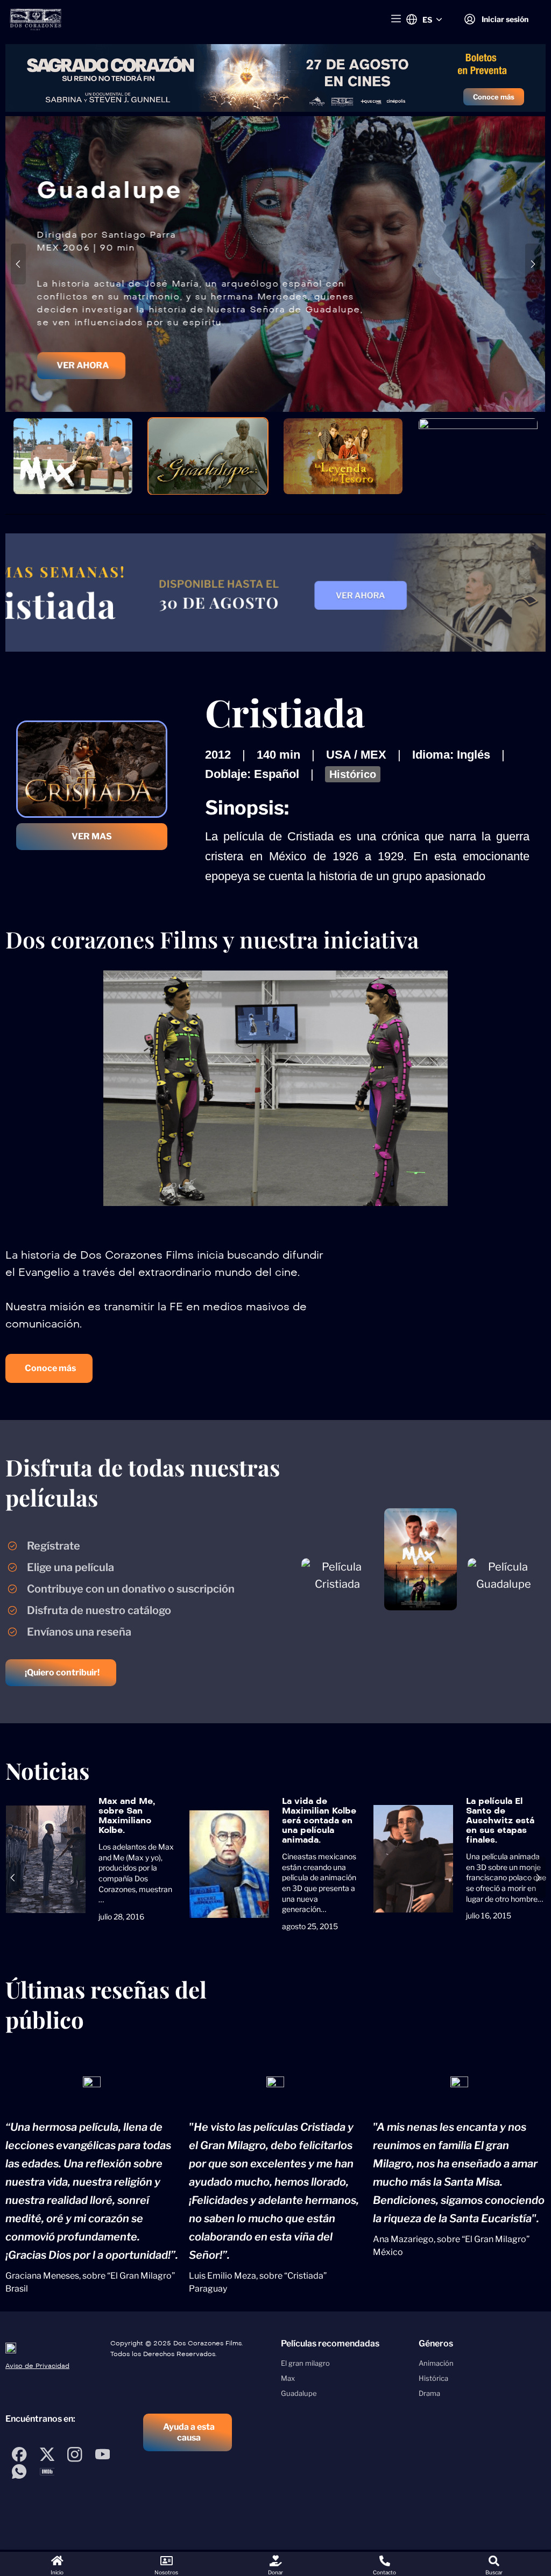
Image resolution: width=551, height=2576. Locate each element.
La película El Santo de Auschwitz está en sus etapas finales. (500, 1820)
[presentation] (18, 264)
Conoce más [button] (494, 97)
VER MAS (92, 836)
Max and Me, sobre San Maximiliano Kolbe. (127, 1815)
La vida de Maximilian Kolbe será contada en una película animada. (319, 1820)
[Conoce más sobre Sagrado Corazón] (275, 78)
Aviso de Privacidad (37, 2366)
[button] (81, 397)
